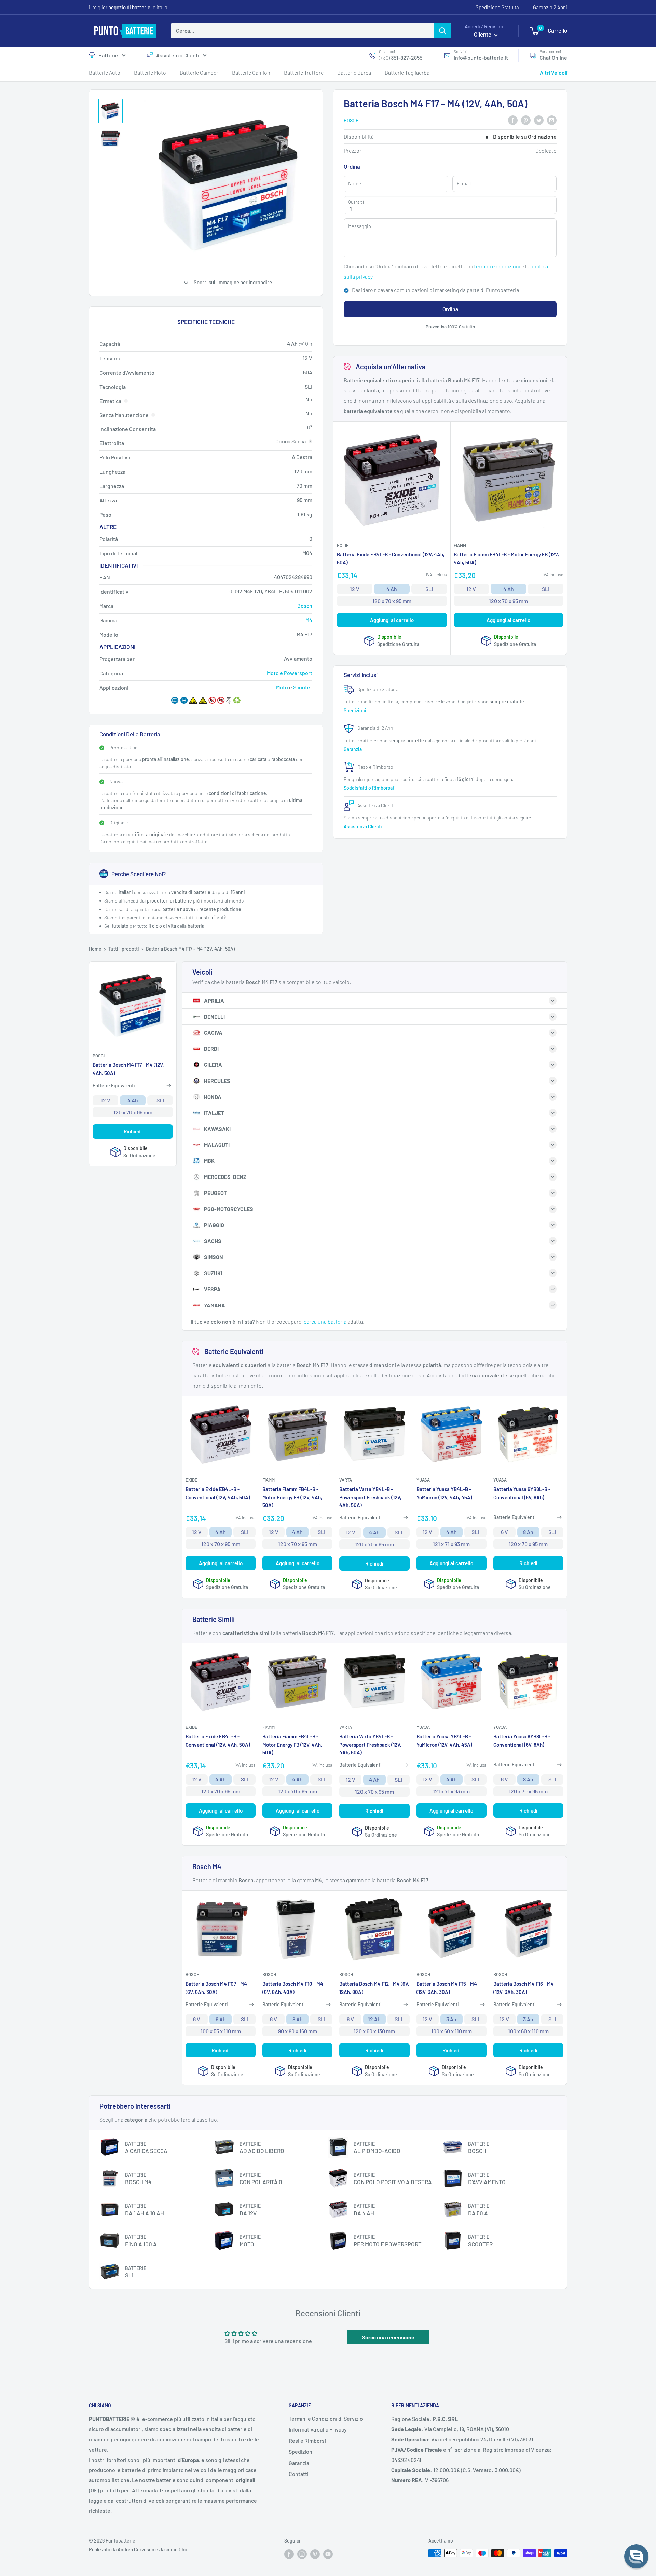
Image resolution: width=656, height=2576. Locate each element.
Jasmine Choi (174, 2550)
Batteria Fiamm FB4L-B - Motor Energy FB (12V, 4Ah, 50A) (506, 558)
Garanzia (353, 749)
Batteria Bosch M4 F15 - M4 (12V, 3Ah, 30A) (447, 1988)
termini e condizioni (497, 266)
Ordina (450, 309)
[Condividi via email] (552, 120)
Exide (343, 545)
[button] (636, 2556)
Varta (346, 1480)
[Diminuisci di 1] (531, 205)
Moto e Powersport (290, 673)
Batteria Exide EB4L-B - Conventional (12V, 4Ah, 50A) (391, 558)
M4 (309, 620)
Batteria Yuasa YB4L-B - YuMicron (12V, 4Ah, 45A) (444, 1493)
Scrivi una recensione (388, 2337)
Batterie (108, 55)
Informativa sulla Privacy (318, 2429)
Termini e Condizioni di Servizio (326, 2418)
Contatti (299, 2474)
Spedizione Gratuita (497, 7)
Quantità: (357, 202)
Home (95, 949)
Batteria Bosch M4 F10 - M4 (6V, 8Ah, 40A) (293, 1988)
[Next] (564, 263)
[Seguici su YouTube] (328, 2554)
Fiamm (460, 545)
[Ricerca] (442, 31)
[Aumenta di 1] (545, 205)
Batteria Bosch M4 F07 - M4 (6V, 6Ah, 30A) (216, 1988)
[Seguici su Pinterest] (315, 2554)
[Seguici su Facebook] (289, 2554)
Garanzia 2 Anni (550, 7)
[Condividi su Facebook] (513, 120)
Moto (282, 687)
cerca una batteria (325, 1321)
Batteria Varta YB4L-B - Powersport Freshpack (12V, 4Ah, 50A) (370, 1497)
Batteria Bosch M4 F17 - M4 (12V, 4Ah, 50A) (128, 1069)
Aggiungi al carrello (392, 620)
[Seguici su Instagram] (302, 2554)
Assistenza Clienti (178, 55)
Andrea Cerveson (136, 2550)
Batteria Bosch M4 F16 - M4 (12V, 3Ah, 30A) (524, 1988)
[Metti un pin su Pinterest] (526, 120)
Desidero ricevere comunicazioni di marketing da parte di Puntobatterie (435, 290)
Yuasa (423, 1480)
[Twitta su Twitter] (539, 120)
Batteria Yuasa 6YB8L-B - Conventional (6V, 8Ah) (522, 1493)
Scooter (303, 687)
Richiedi (133, 1131)
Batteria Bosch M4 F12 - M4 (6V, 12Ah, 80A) (374, 1988)
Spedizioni (356, 710)
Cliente (483, 34)
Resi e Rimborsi (307, 2441)
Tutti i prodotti (124, 949)
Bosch (351, 120)
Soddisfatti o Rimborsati (370, 788)
